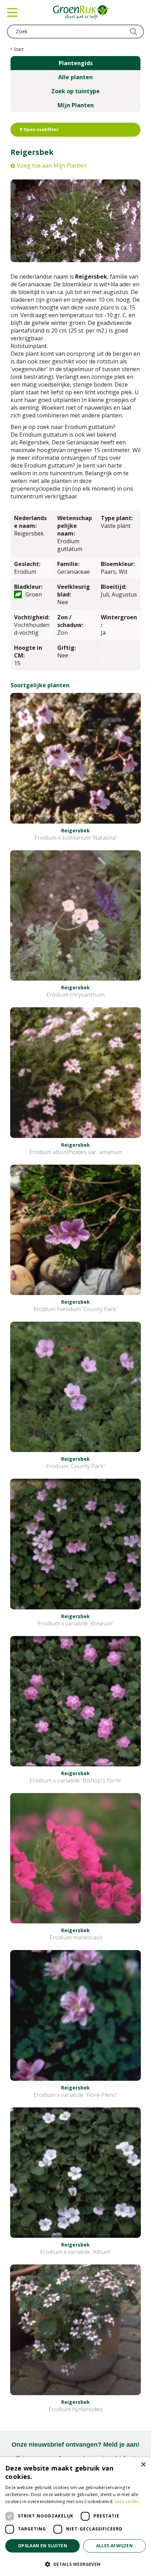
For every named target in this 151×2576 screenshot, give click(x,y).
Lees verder (127, 2502)
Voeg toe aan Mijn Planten (52, 165)
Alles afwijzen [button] (115, 2546)
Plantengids (76, 63)
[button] (75, 2564)
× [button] (143, 2465)
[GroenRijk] (81, 12)
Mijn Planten (76, 105)
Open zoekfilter (41, 130)
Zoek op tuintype (75, 91)
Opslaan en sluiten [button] (42, 2546)
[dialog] (75, 2517)
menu (12, 12)
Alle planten (75, 77)
